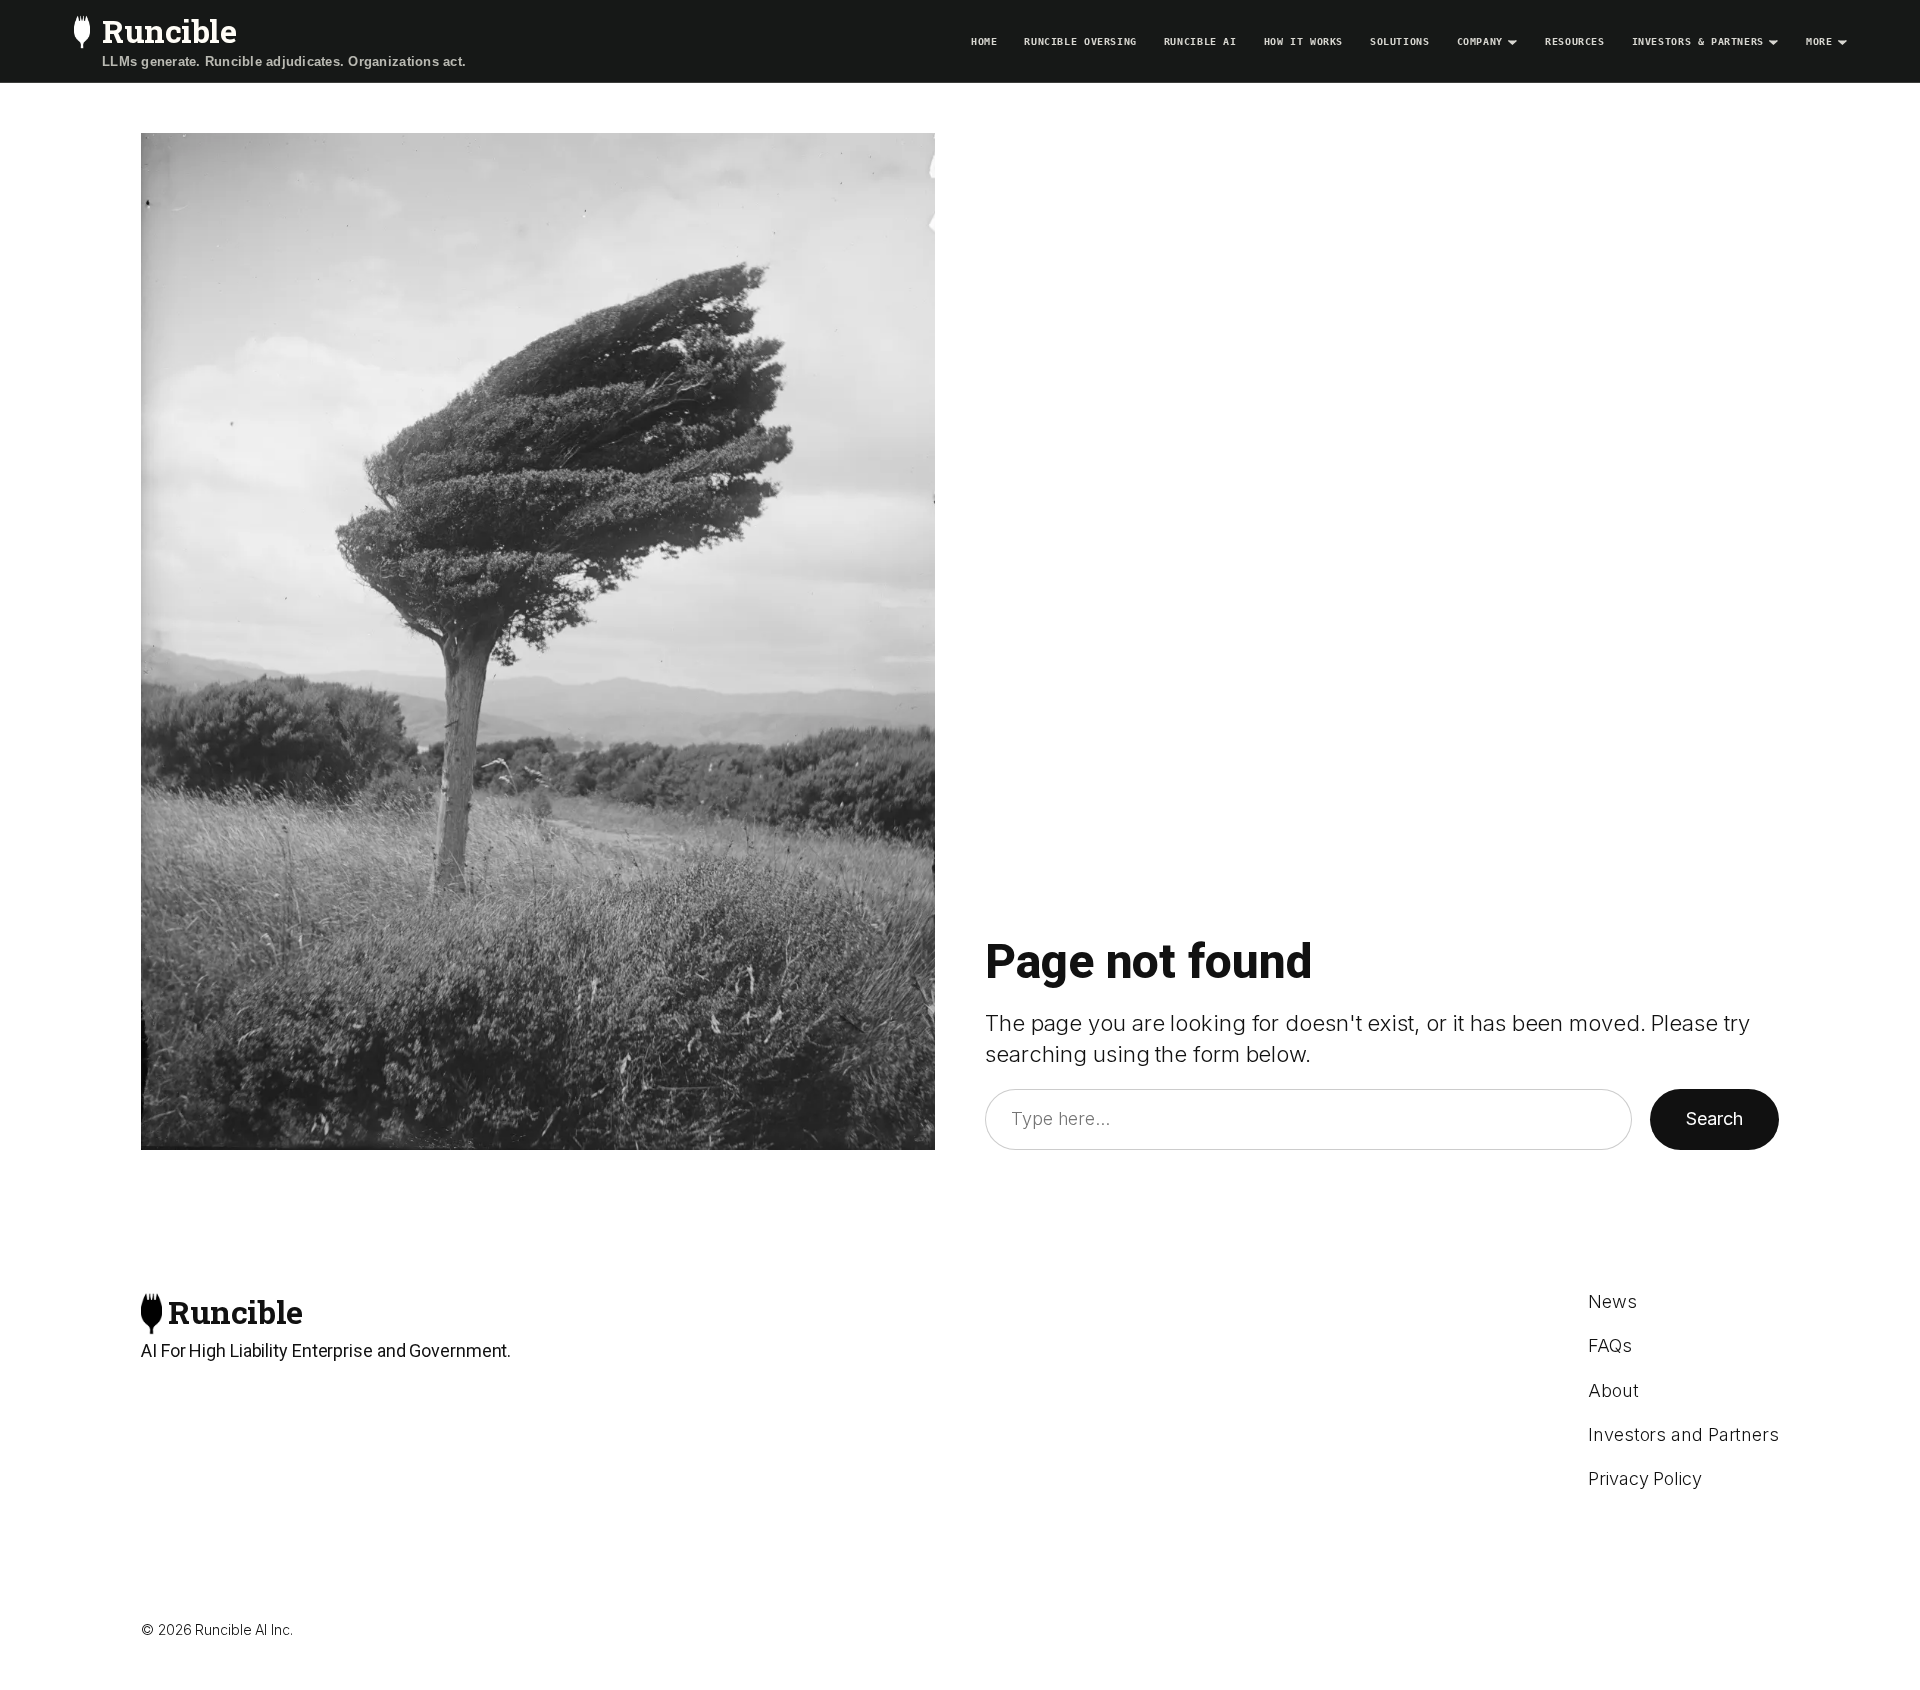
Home (984, 41)
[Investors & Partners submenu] (1773, 41)
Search (1714, 1118)
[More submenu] (1842, 41)
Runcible (169, 30)
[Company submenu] (1512, 41)
